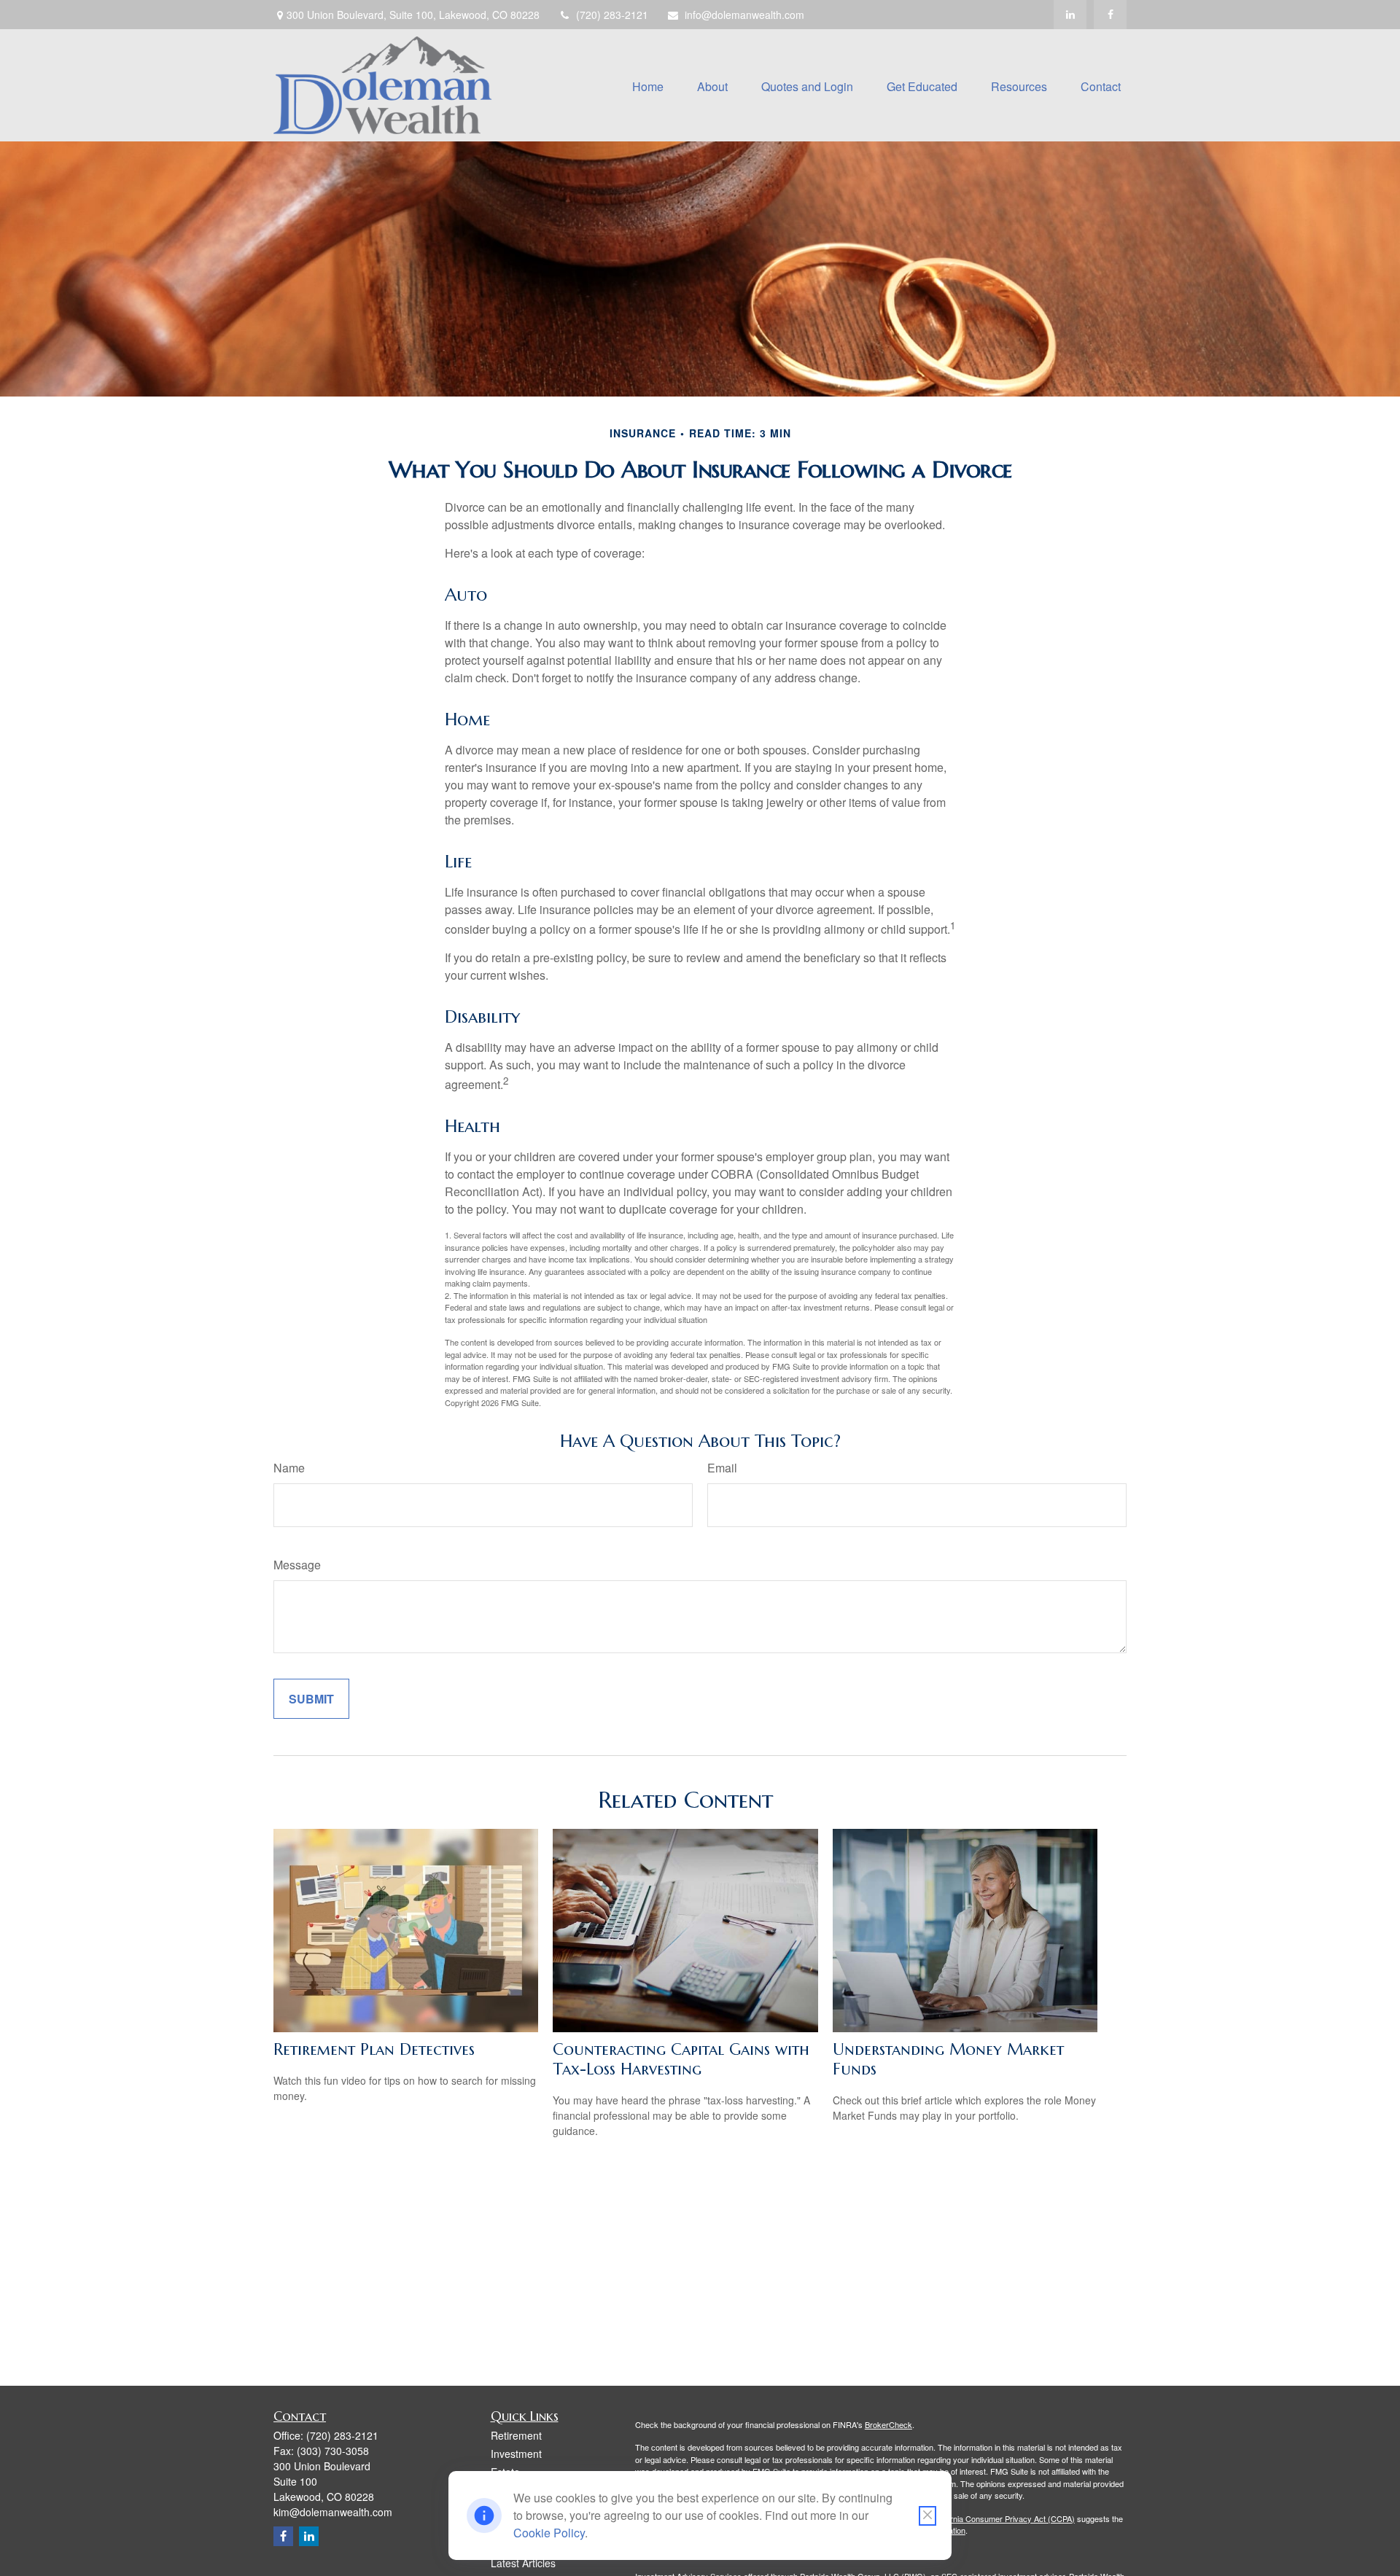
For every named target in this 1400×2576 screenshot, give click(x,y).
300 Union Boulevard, (413, 15)
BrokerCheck (888, 2424)
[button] (648, 85)
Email (722, 1468)
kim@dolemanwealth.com (333, 2512)
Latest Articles (523, 2563)
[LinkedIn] (1070, 15)
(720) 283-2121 (612, 15)
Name (289, 1468)
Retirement (516, 2435)
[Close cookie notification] (927, 2516)
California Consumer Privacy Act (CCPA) (1003, 2518)
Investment (516, 2454)
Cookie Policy (549, 2533)
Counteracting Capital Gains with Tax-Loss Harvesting (681, 2059)
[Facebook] (1110, 15)
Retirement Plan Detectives (374, 2049)
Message (297, 1565)
